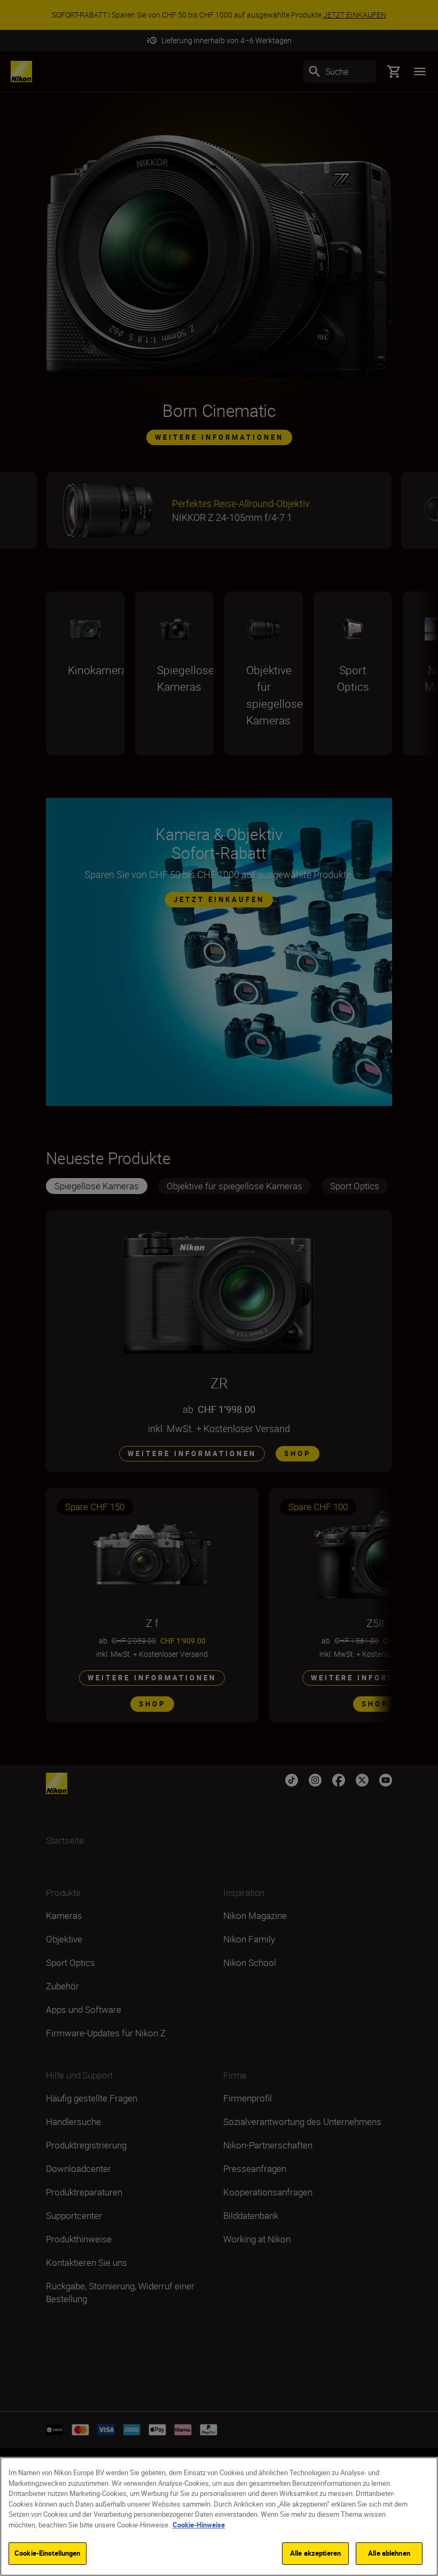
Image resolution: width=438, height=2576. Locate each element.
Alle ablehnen (389, 2553)
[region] (219, 2516)
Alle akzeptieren (315, 2553)
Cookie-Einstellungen (48, 2553)
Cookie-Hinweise (199, 2525)
